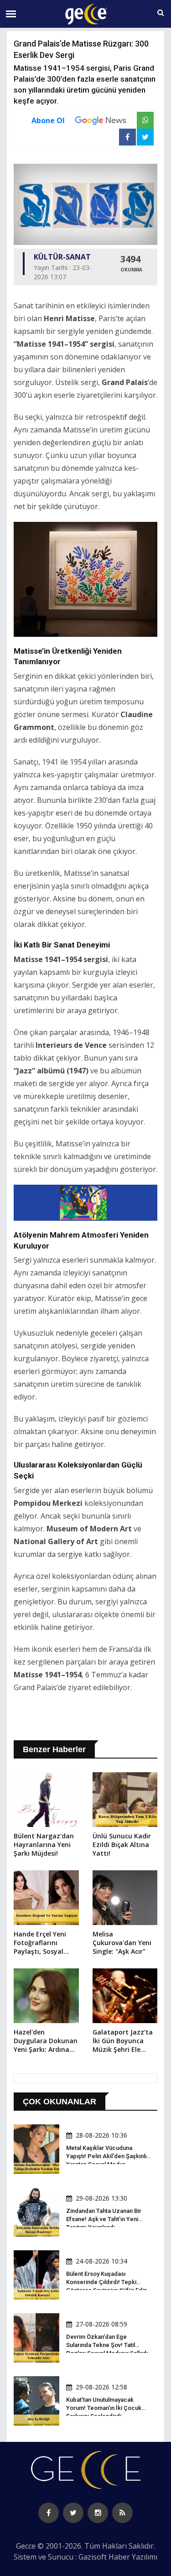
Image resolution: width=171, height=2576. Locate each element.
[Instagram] (98, 2513)
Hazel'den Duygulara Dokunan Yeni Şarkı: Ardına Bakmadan (46, 2041)
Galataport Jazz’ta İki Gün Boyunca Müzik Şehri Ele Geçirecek (123, 2041)
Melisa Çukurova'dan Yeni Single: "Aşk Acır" (122, 1943)
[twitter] (73, 2513)
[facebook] (49, 2513)
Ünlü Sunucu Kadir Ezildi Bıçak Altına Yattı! (122, 1845)
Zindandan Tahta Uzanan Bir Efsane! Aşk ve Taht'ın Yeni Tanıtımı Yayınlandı (104, 2219)
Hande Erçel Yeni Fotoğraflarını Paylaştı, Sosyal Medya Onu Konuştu (40, 1943)
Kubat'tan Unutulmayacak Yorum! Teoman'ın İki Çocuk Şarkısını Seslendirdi (104, 2408)
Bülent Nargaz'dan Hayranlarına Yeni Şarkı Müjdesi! (44, 1845)
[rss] (122, 2513)
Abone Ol (48, 120)
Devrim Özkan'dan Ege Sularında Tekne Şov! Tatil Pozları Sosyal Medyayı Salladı (107, 2345)
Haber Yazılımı (133, 2557)
